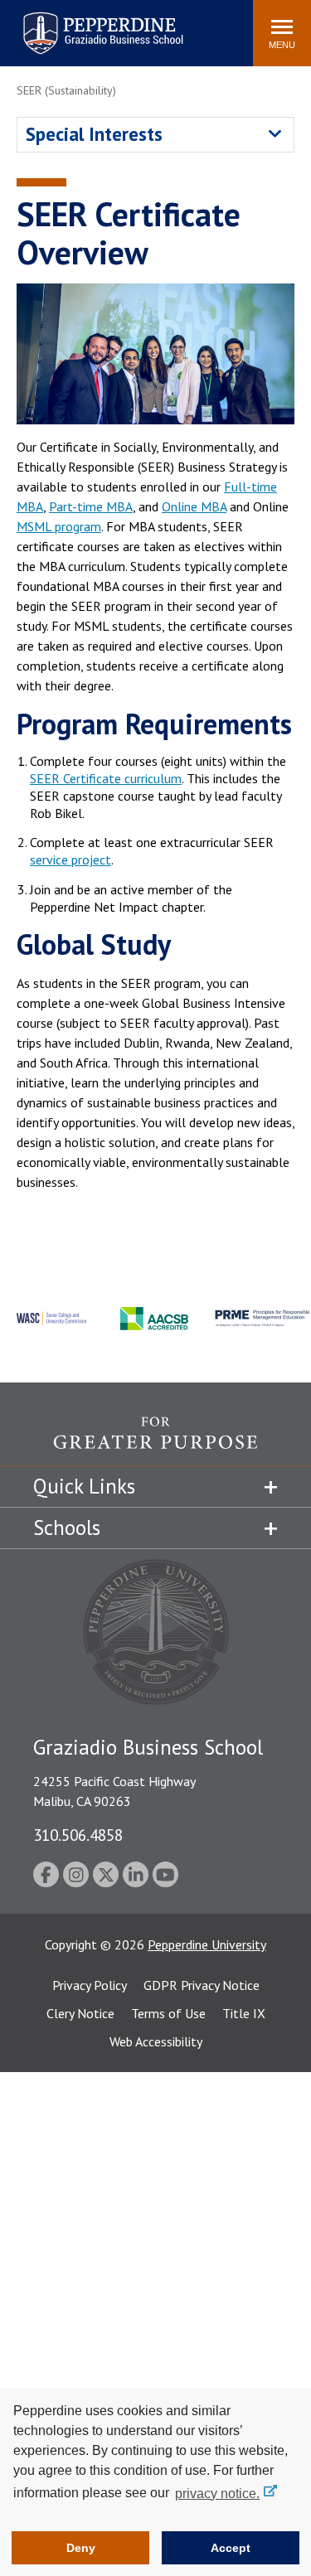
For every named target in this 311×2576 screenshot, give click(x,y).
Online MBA (194, 506)
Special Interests (94, 134)
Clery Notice (80, 2013)
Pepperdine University (207, 1944)
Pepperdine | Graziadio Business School (81, 23)
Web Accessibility (156, 2041)
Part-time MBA (91, 506)
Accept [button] (231, 2548)
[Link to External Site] (155, 1441)
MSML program (59, 526)
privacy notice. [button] (217, 2494)
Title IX (244, 2013)
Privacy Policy (90, 1985)
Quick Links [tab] (84, 1486)
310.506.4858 (78, 1835)
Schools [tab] (67, 1528)
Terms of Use (168, 2013)
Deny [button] (81, 2548)
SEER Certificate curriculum (106, 778)
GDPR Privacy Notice (202, 1985)
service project (70, 859)
